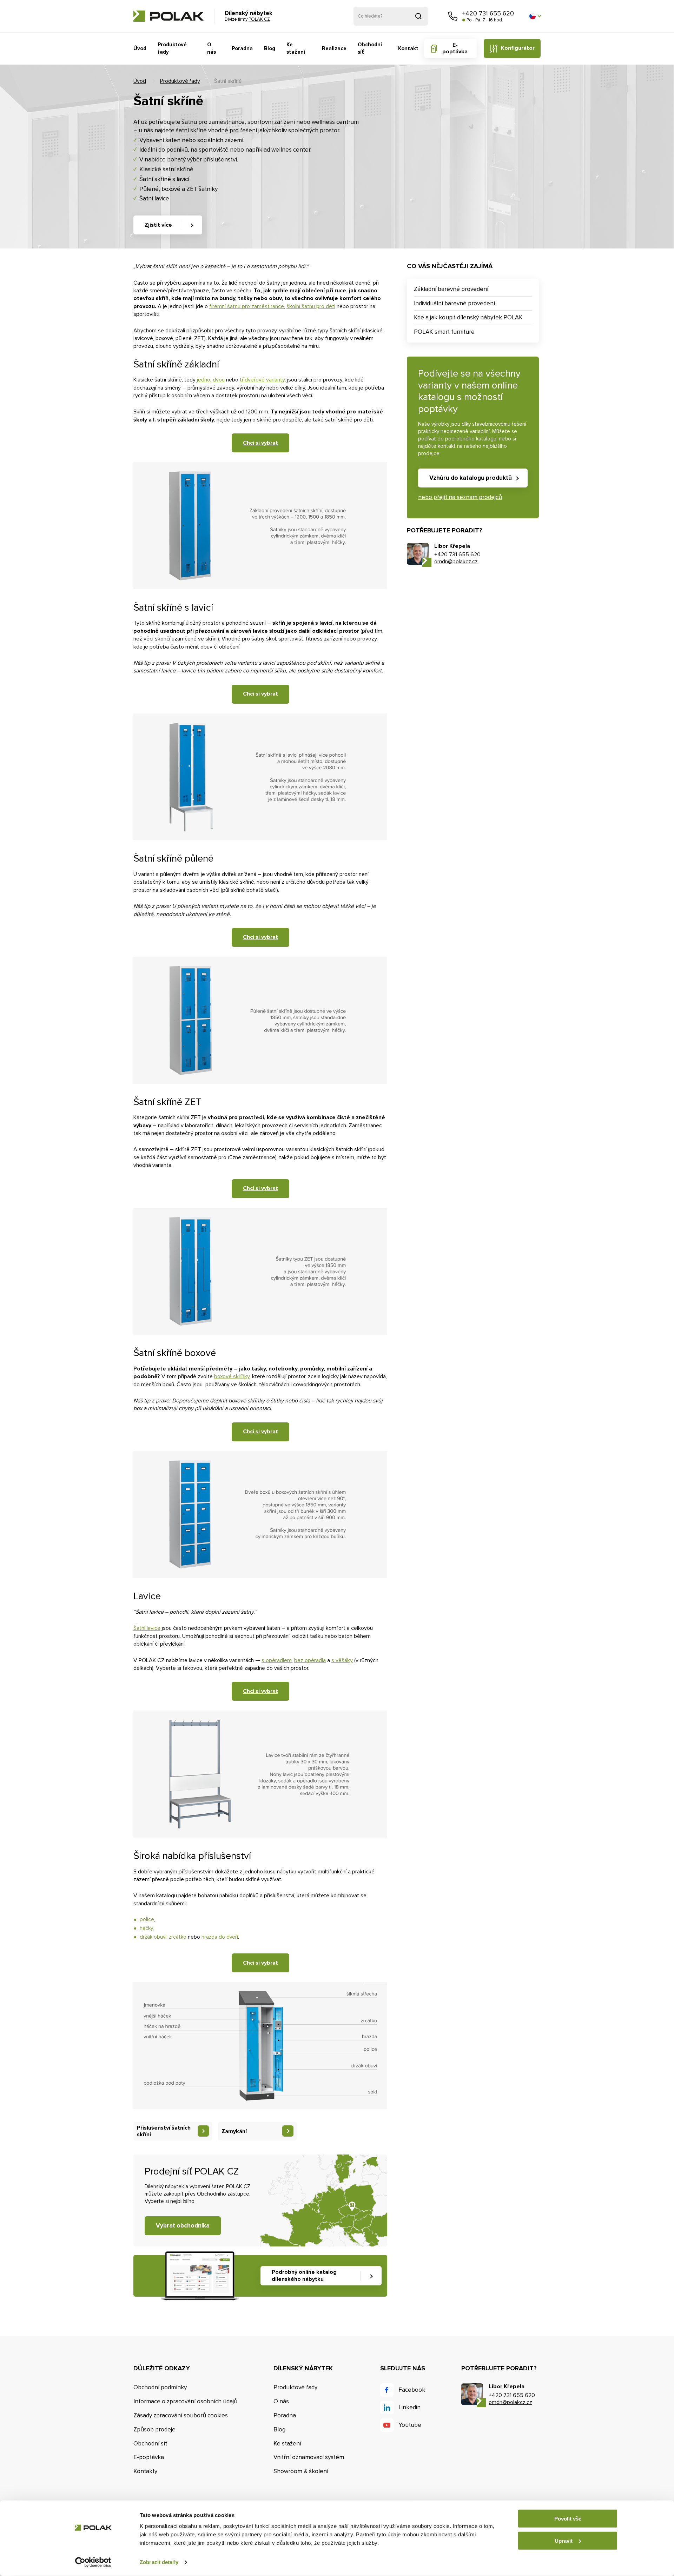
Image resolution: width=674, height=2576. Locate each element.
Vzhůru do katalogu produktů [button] (471, 478)
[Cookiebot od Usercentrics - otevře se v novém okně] (93, 2562)
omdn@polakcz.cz (456, 562)
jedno (204, 380)
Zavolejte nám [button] (453, 16)
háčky (146, 1928)
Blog (270, 48)
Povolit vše (568, 2519)
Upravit (564, 2540)
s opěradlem (277, 1660)
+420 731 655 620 (488, 13)
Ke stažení (296, 48)
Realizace (334, 48)
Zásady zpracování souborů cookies (181, 2415)
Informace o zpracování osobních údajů (185, 2401)
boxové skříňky (232, 1376)
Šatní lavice (147, 1628)
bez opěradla (310, 1660)
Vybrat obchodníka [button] (183, 2226)
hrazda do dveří (220, 1937)
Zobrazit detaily (159, 2562)
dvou (219, 380)
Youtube (410, 2425)
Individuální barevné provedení (454, 303)
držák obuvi (153, 1937)
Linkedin (409, 2407)
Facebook (412, 2390)
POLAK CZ (168, 16)
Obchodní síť (370, 48)
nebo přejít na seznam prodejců (460, 497)
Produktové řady (172, 48)
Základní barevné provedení (451, 289)
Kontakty (145, 2471)
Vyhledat (418, 16)
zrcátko (178, 1937)
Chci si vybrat (260, 443)
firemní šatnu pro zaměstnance (247, 306)
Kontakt (408, 48)
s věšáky (342, 1660)
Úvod (140, 48)
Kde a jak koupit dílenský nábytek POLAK (468, 317)
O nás (212, 48)
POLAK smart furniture (444, 332)
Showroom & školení (301, 2471)
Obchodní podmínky (160, 2387)
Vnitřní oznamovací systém (309, 2457)
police (147, 1919)
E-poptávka (455, 48)
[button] (535, 16)
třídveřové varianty (262, 380)
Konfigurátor (518, 48)
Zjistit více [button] (158, 225)
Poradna (242, 48)
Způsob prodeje (154, 2429)
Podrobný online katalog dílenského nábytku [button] (304, 2275)
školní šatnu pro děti (311, 306)
